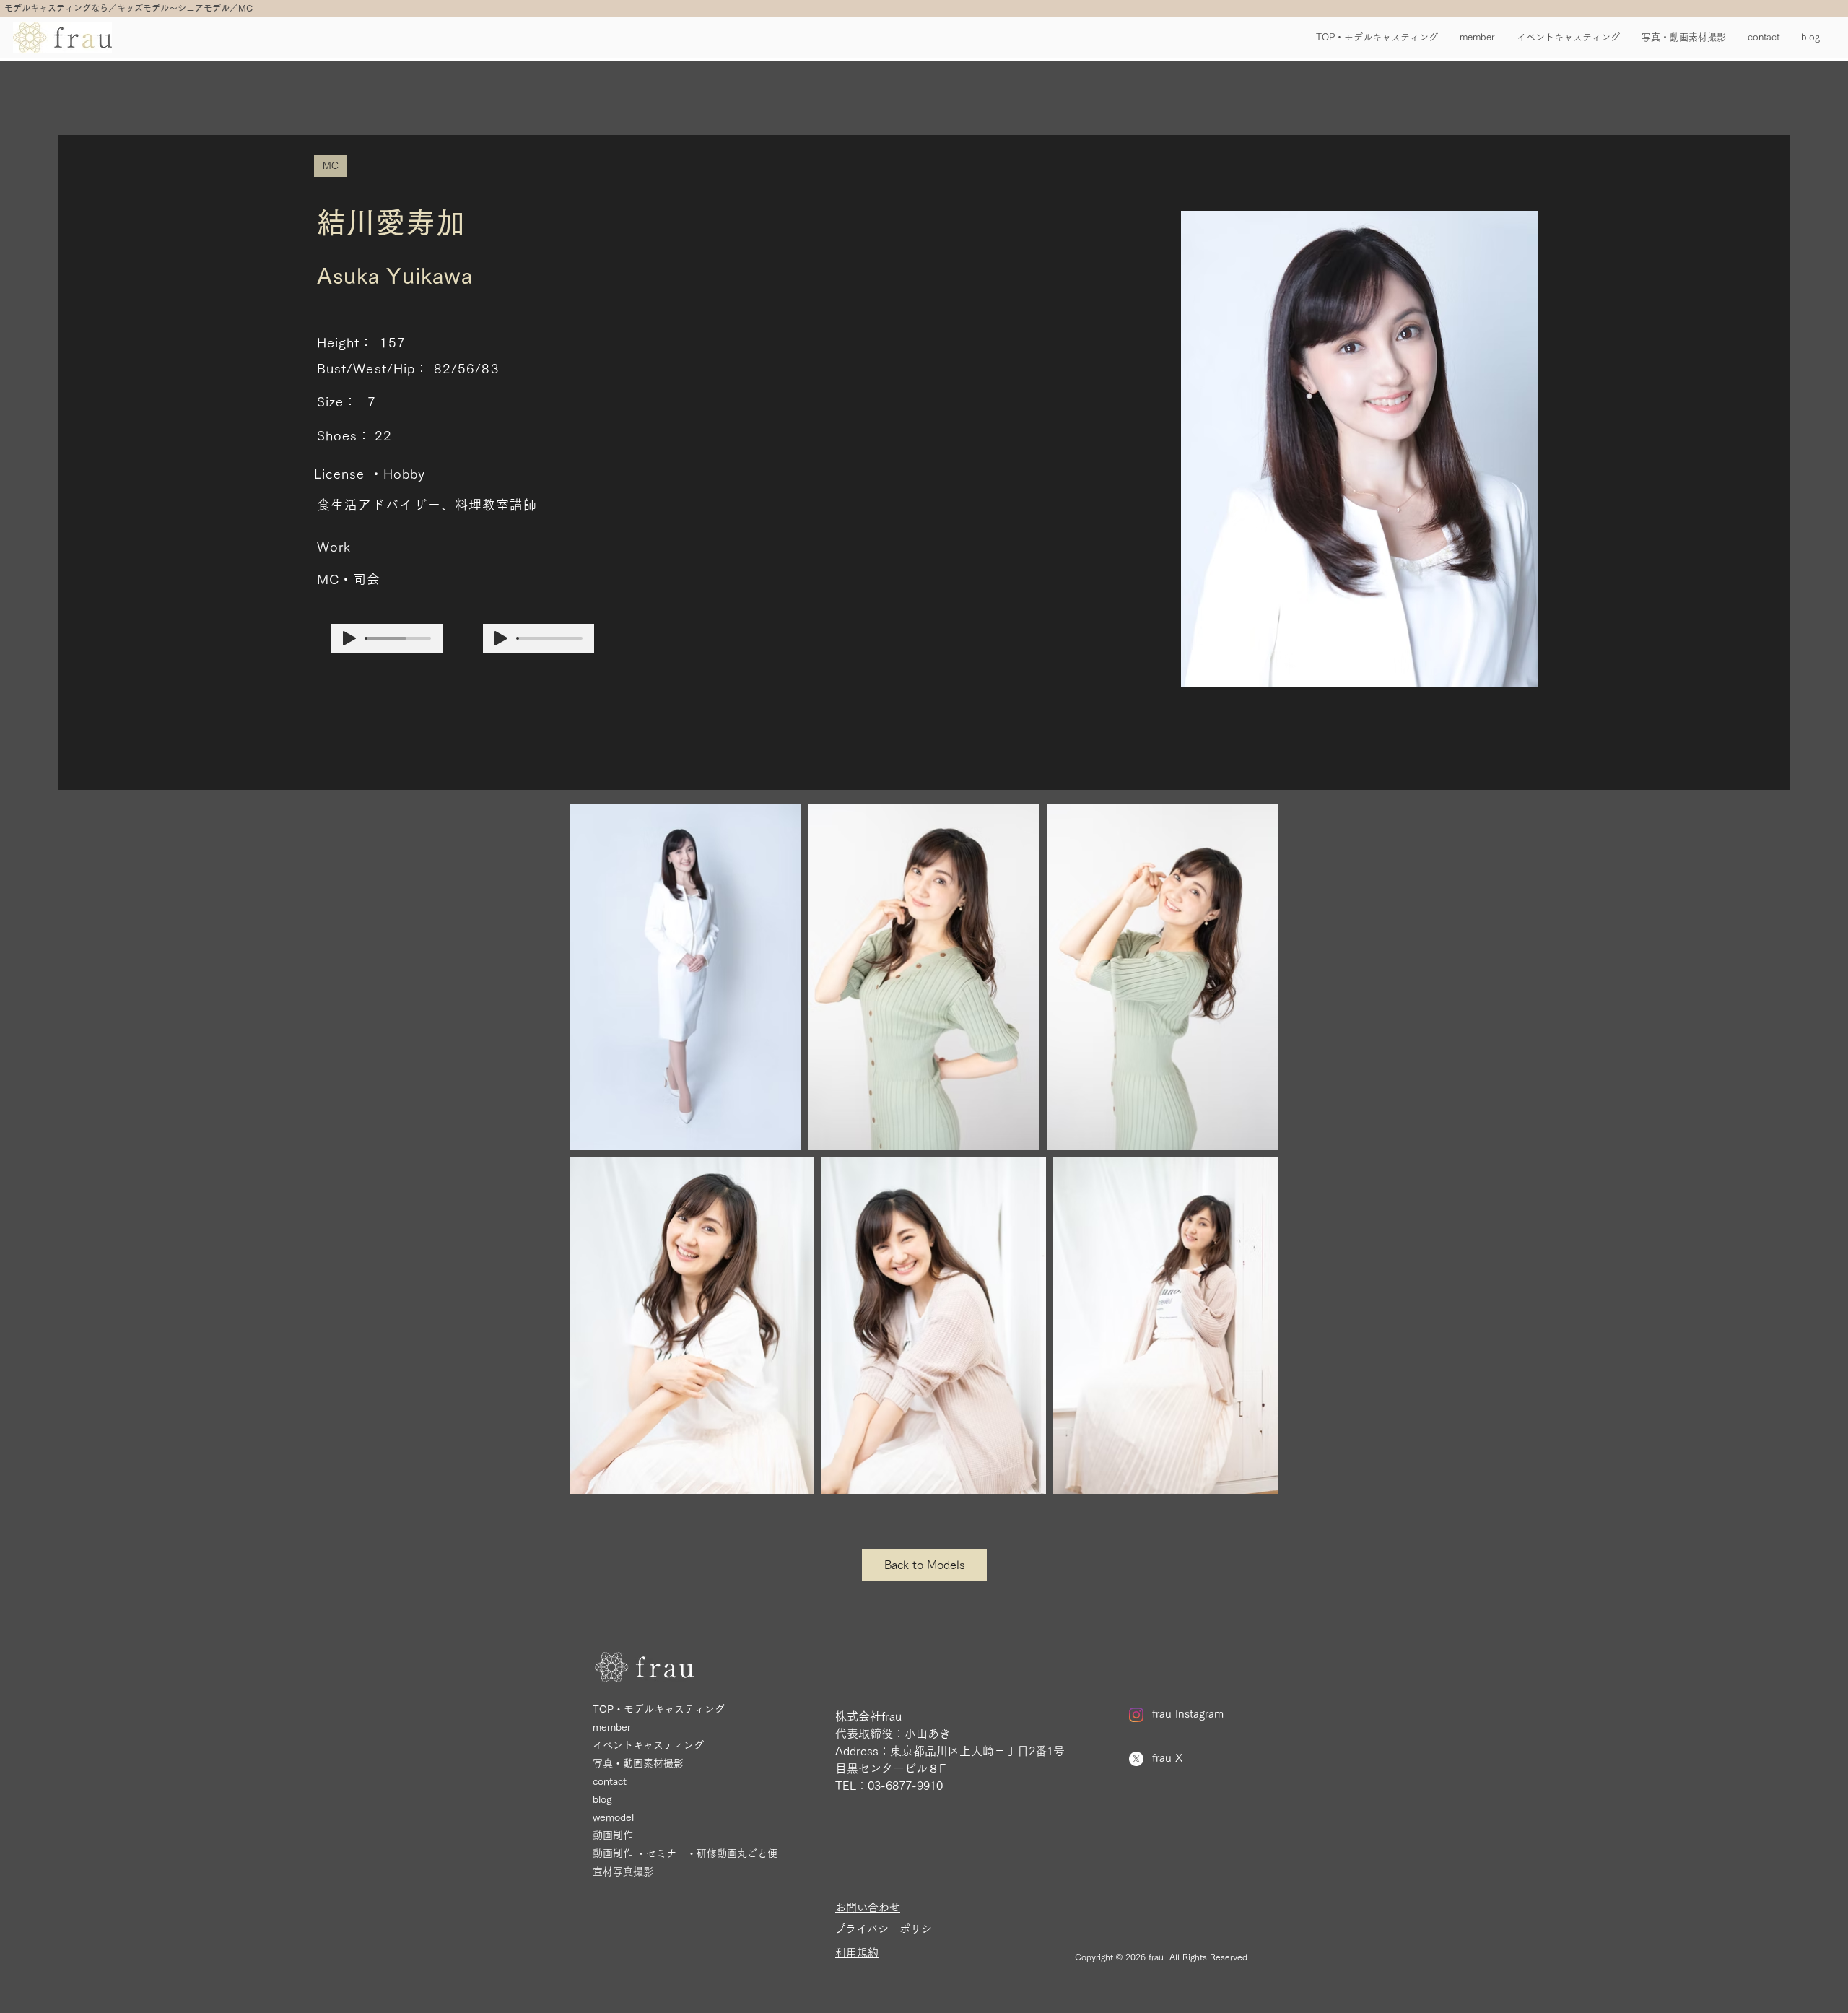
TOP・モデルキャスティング (659, 1709)
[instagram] (1136, 1715)
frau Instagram (1188, 1714)
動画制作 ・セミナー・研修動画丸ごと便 (685, 1853)
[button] (889, 1929)
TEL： (851, 1786)
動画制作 (613, 1835)
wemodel (613, 1817)
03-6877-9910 (905, 1786)
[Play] (349, 638)
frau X (1167, 1758)
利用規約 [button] (857, 1953)
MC (331, 165)
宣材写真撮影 (623, 1871)
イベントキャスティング (648, 1745)
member (612, 1727)
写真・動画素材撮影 (638, 1763)
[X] (1136, 1759)
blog (602, 1799)
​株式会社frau (868, 1716)
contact (610, 1781)
